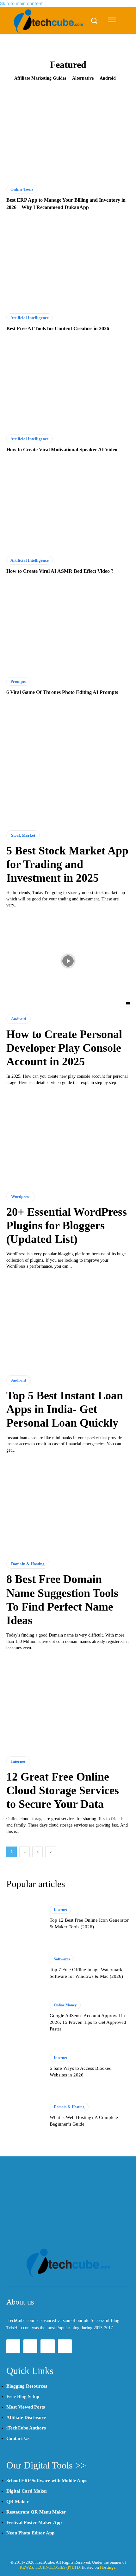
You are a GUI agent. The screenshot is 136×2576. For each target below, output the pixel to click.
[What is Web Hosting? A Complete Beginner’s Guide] (25, 2115)
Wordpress (21, 1196)
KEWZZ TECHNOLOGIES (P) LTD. (50, 2567)
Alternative (83, 78)
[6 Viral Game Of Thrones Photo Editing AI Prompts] (68, 628)
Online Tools (22, 189)
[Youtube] (65, 2346)
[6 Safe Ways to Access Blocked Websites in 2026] (25, 2066)
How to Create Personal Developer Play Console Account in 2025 (64, 1048)
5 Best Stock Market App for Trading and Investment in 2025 (67, 864)
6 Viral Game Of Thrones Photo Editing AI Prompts (62, 692)
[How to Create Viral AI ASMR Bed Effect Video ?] (68, 506)
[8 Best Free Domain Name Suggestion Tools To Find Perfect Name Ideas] (68, 1506)
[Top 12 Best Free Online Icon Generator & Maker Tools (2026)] (25, 1918)
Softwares (62, 1959)
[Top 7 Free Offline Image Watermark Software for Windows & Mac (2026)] (25, 1967)
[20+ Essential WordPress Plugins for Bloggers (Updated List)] (68, 1139)
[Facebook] (13, 2346)
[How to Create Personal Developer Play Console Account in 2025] (68, 961)
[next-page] (51, 1852)
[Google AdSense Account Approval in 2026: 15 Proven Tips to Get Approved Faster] (25, 2017)
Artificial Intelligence (30, 318)
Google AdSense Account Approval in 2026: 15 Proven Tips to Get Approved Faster (88, 2022)
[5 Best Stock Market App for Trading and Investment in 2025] (68, 778)
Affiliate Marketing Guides (40, 78)
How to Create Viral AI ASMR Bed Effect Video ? (60, 571)
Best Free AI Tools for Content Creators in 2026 (58, 328)
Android (108, 78)
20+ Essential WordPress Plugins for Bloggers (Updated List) (67, 1226)
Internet (18, 1761)
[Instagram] (30, 2346)
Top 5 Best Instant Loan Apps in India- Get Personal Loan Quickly (65, 1409)
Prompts (18, 681)
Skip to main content (21, 3)
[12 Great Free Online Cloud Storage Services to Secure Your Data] (68, 1704)
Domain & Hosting (28, 1564)
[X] (47, 2346)
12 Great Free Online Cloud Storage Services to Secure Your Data (63, 1790)
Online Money (65, 2005)
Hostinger (108, 2567)
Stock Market (23, 835)
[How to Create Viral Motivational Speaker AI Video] (68, 385)
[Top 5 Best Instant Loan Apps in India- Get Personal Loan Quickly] (68, 1322)
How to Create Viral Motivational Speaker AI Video (62, 450)
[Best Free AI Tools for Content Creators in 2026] (68, 264)
